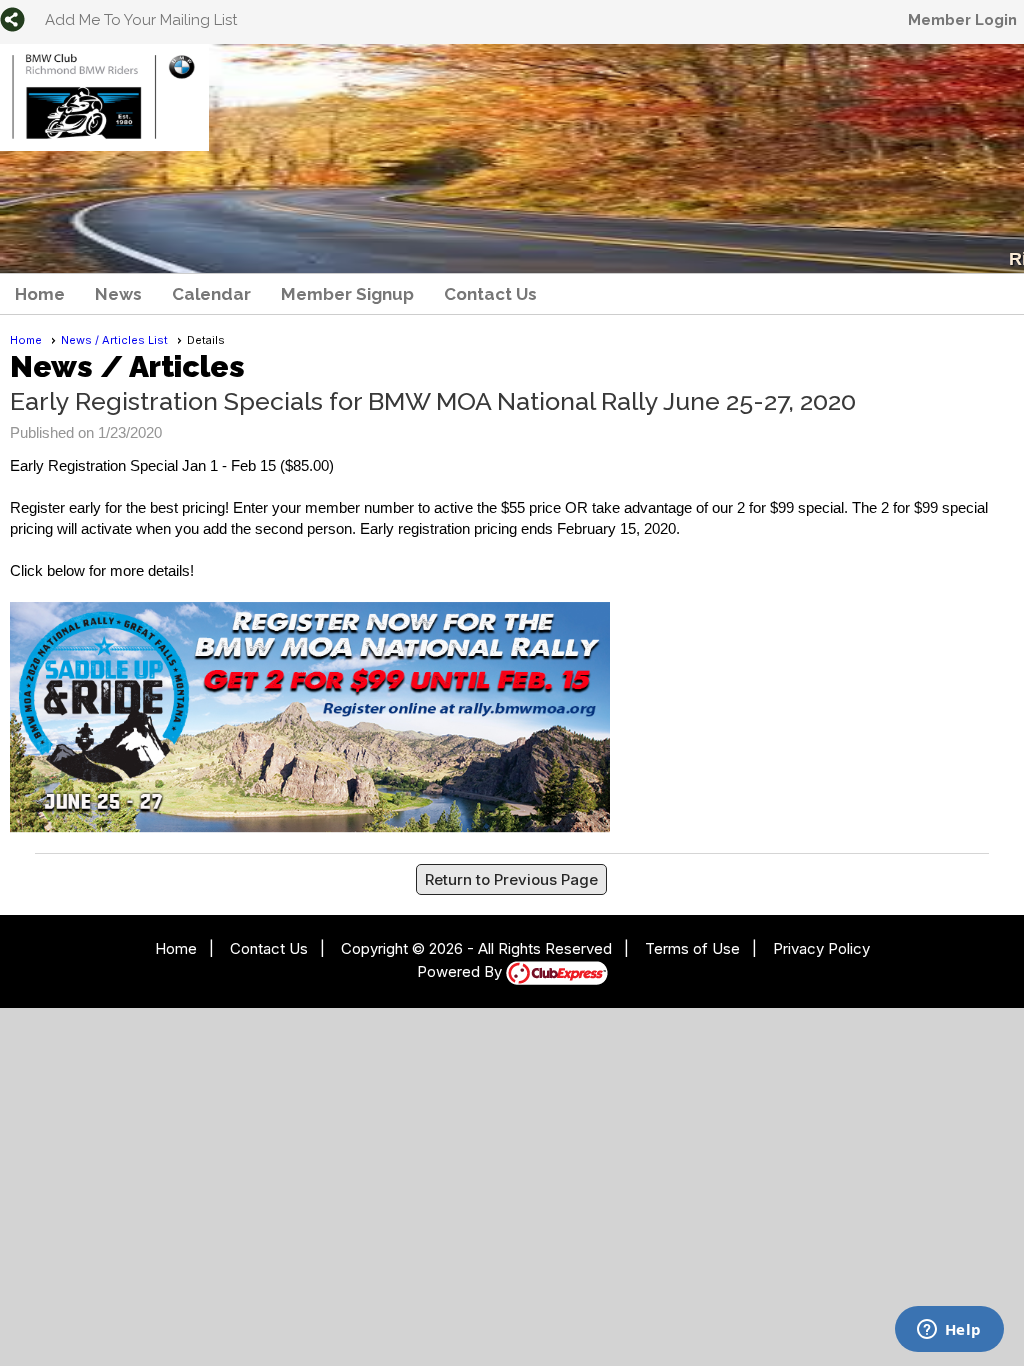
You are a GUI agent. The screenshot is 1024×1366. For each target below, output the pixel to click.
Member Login (962, 20)
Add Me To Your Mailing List (141, 20)
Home (40, 294)
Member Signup (347, 294)
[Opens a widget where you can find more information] (949, 1331)
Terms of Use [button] (692, 948)
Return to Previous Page (511, 879)
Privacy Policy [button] (821, 948)
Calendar (211, 294)
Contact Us (490, 294)
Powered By (461, 971)
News (118, 294)
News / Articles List (114, 340)
